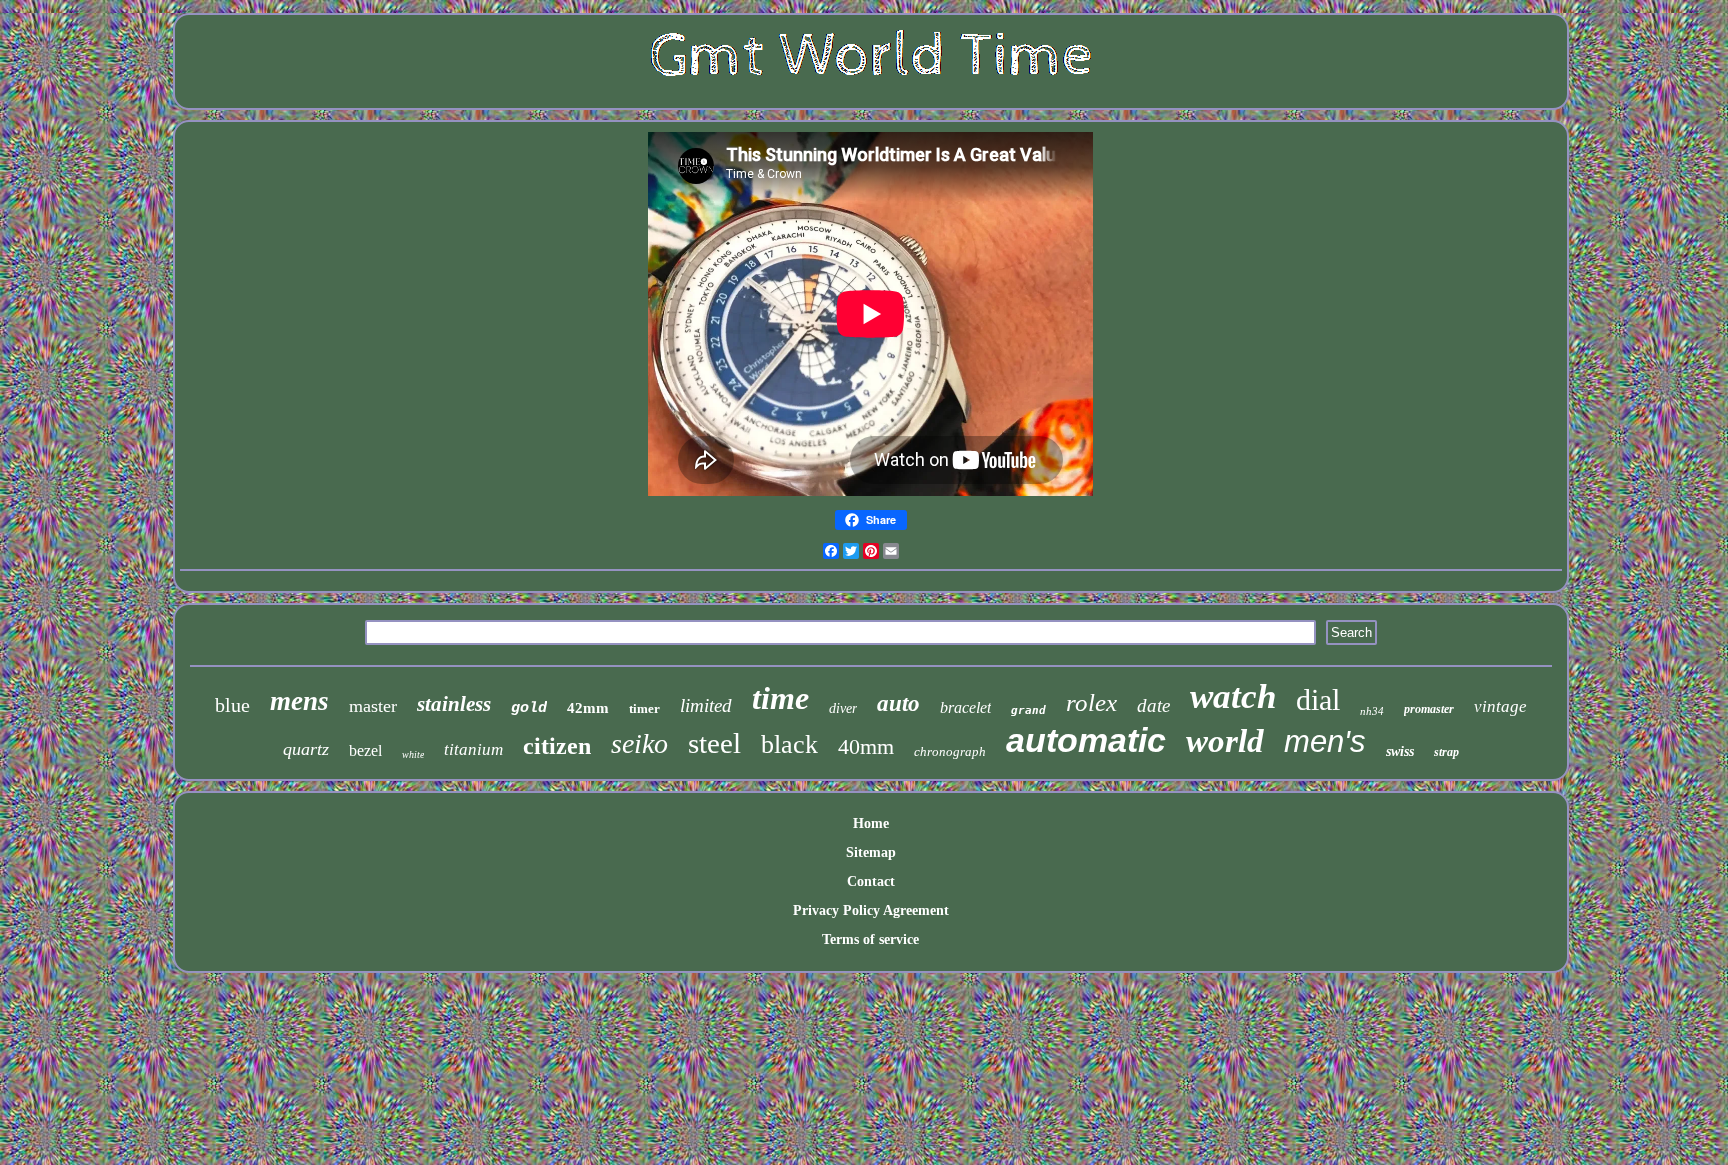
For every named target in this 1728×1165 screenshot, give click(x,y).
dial (1318, 699)
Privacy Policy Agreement (871, 910)
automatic (1086, 740)
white (413, 754)
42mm (588, 708)
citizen (557, 746)
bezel (365, 750)
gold (529, 708)
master (373, 706)
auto (898, 703)
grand (1028, 710)
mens (299, 701)
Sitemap (871, 852)
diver (843, 708)
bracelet (965, 707)
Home (871, 823)
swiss (1400, 751)
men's (1325, 741)
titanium (473, 749)
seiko (639, 743)
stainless (454, 704)
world (1225, 741)
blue (232, 705)
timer (644, 708)
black (789, 744)
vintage (1500, 706)
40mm (866, 746)
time (780, 698)
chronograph (950, 751)
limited (706, 705)
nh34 (1372, 711)
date (1153, 705)
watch (1233, 696)
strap (1446, 752)
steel (714, 743)
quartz (306, 749)
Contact (871, 881)
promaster (1429, 709)
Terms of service (870, 939)
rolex (1091, 702)
